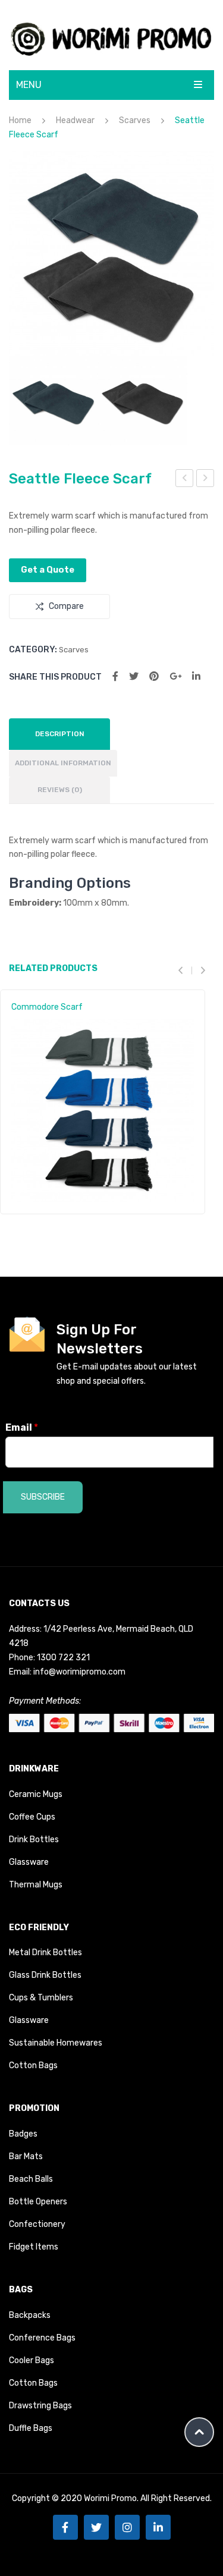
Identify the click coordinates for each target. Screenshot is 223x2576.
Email (22, 1427)
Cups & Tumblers (41, 1998)
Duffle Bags (31, 2428)
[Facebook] (115, 676)
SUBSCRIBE (43, 1497)
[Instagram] (127, 2527)
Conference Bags (42, 2338)
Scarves (135, 120)
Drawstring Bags (40, 2406)
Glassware (29, 1862)
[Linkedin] (158, 2527)
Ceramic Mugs (36, 1794)
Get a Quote (48, 570)
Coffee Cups (32, 1817)
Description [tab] (60, 734)
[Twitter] (134, 676)
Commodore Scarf (47, 1007)
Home (20, 120)
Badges (23, 2134)
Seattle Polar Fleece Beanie (185, 480)
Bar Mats (26, 2156)
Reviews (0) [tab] (60, 790)
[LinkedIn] (196, 676)
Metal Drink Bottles (45, 1953)
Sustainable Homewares (56, 2043)
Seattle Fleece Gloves (205, 480)
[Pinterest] (154, 676)
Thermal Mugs (36, 1885)
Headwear (75, 120)
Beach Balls (31, 2179)
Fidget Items (34, 2247)
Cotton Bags (33, 2065)
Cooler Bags (32, 2360)
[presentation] (185, 971)
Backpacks (30, 2315)
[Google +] (175, 676)
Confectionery (37, 2224)
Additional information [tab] (63, 763)
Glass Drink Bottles (45, 1975)
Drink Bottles (34, 1840)
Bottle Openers (38, 2202)
